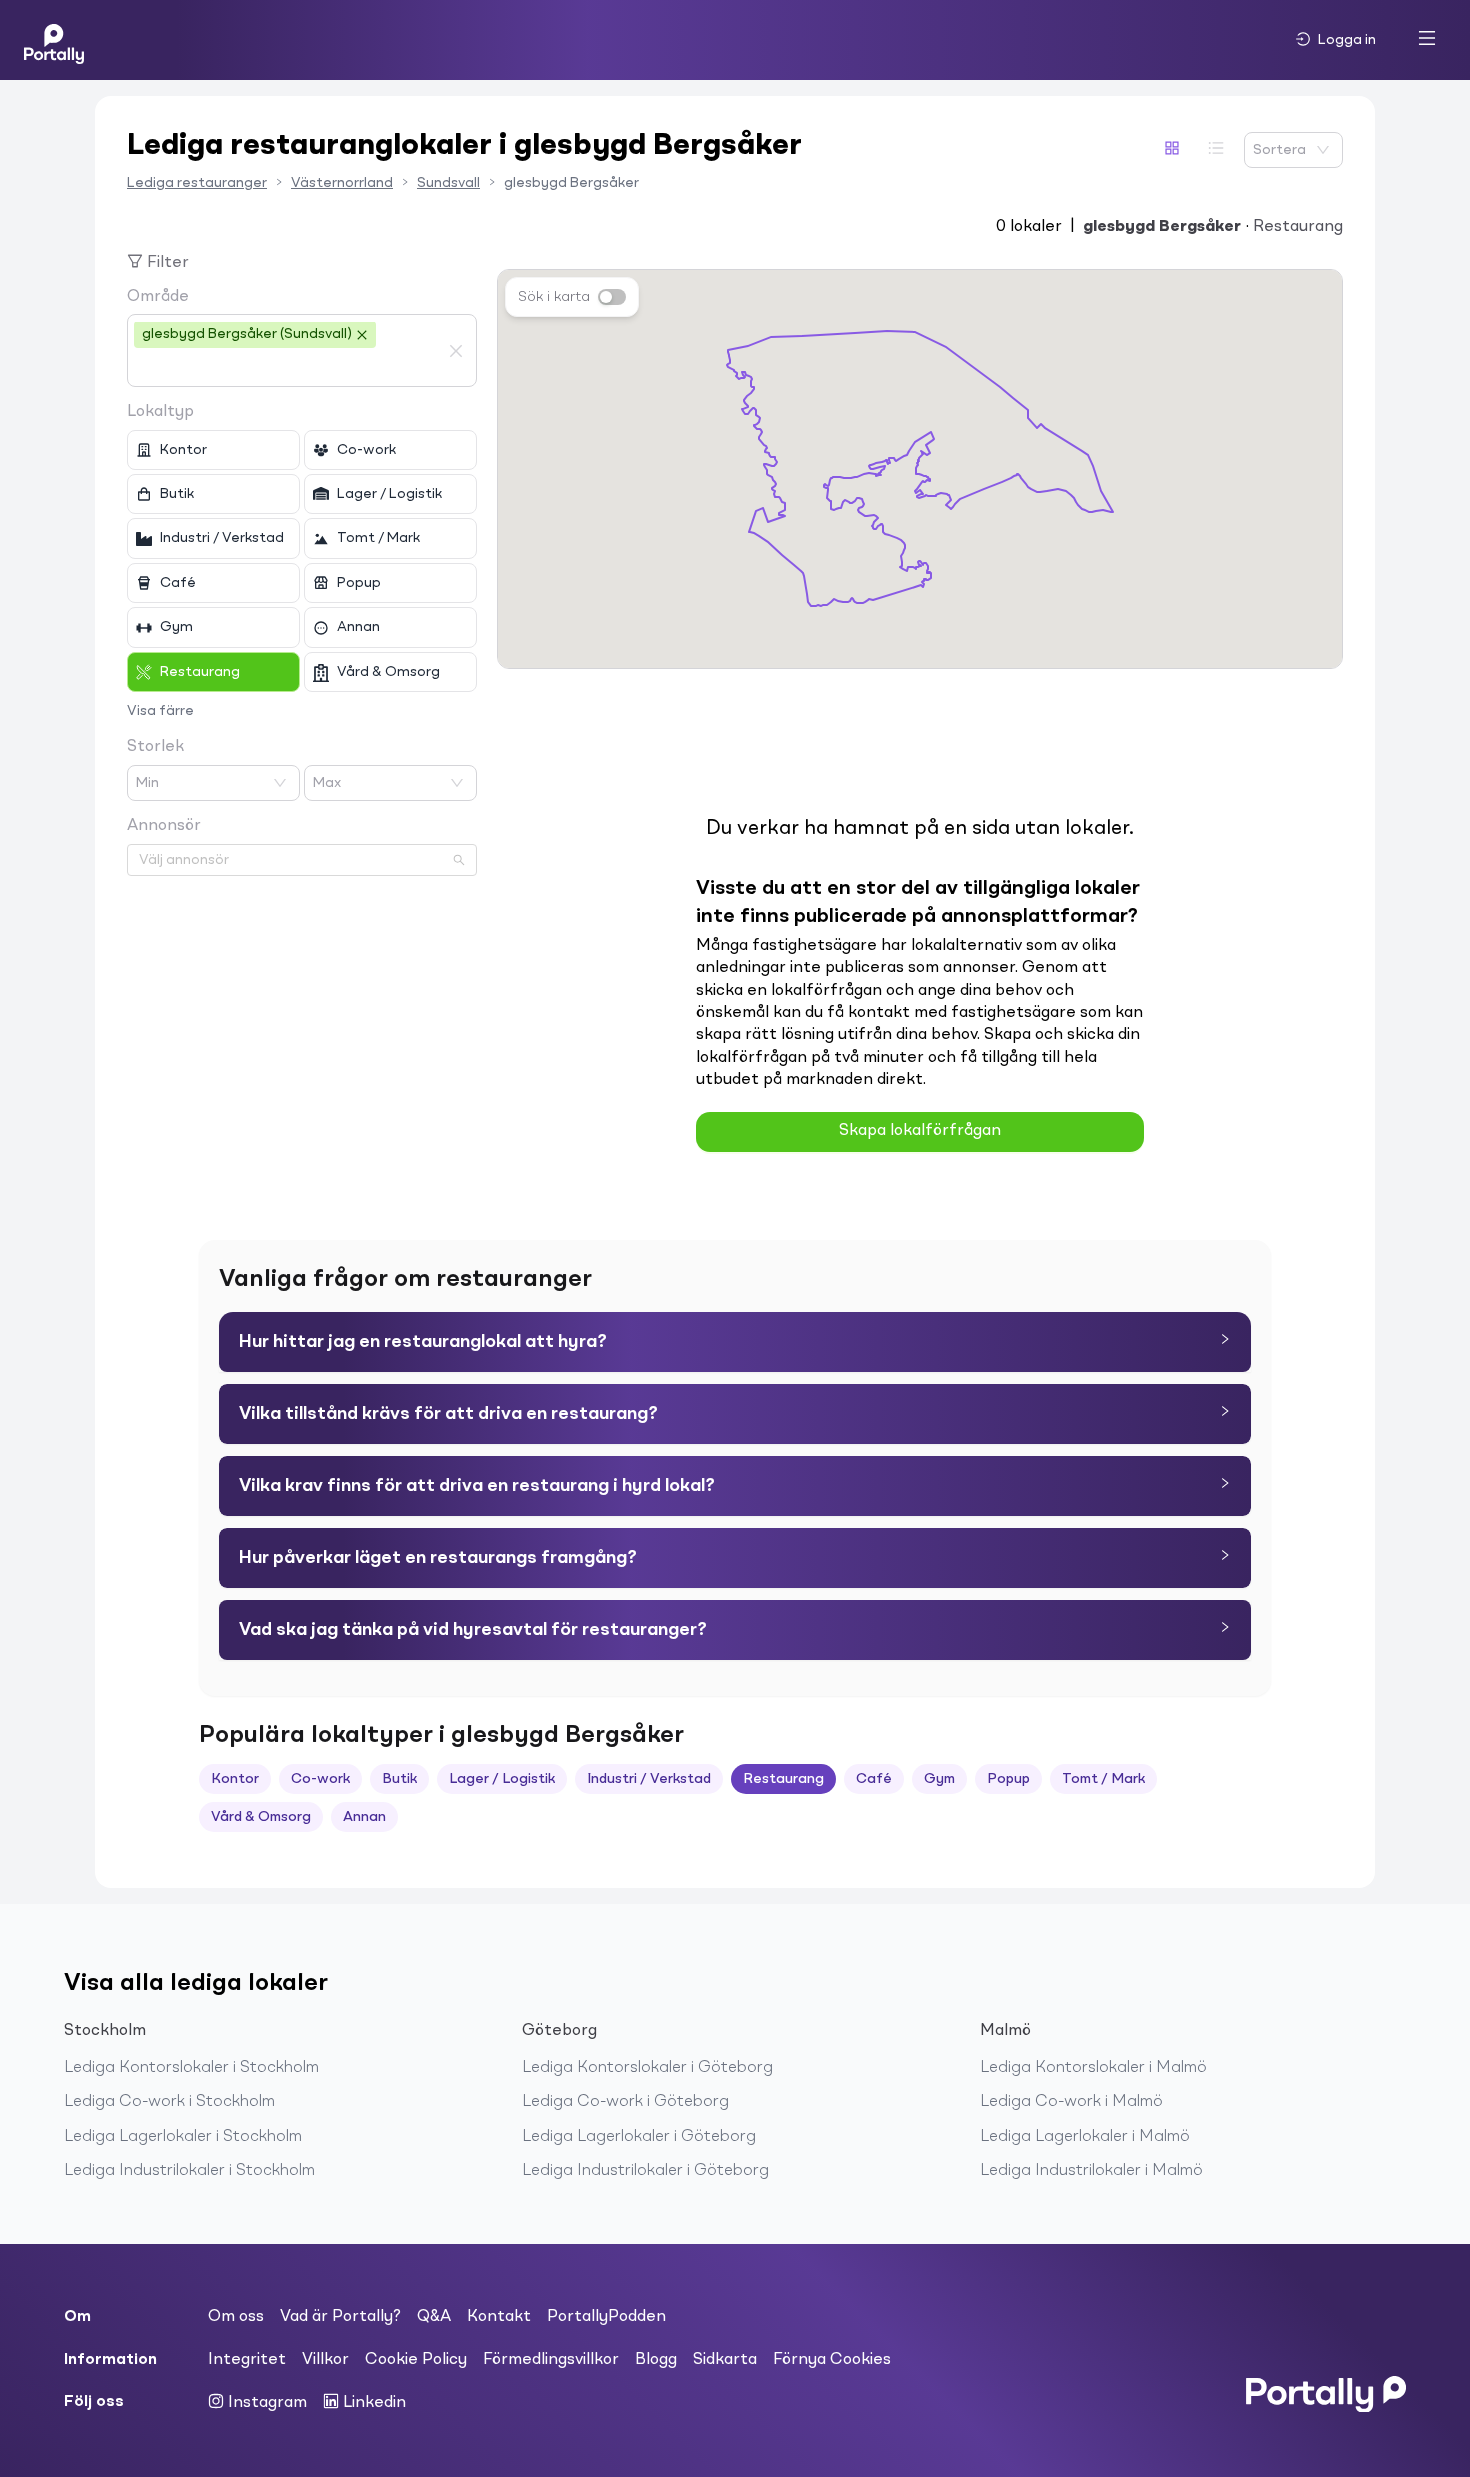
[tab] (735, 1342)
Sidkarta (725, 2360)
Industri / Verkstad (649, 1779)
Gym (939, 1779)
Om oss (236, 2317)
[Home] (54, 40)
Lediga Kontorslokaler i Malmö (1093, 2068)
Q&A (434, 2317)
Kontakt (499, 2317)
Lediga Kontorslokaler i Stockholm (191, 2068)
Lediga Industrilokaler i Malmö (1091, 2171)
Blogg (656, 2360)
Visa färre (160, 711)
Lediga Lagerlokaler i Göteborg (639, 2137)
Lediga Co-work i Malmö (1071, 2102)
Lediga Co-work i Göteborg (625, 2102)
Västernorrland (342, 183)
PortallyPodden (606, 2317)
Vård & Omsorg (261, 1817)
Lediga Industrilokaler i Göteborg (645, 2171)
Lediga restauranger (197, 183)
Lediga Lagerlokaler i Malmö (1085, 2137)
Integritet (247, 2360)
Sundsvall (448, 183)
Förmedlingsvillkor (551, 2360)
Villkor (325, 2360)
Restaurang (783, 1779)
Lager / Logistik (502, 1779)
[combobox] (287, 368)
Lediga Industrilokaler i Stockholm (189, 2171)
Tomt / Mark (1103, 1779)
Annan (364, 1817)
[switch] (612, 297)
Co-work (320, 1779)
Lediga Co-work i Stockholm (169, 2102)
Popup (1008, 1779)
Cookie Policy (416, 2360)
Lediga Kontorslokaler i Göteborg (647, 2068)
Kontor (235, 1779)
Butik (399, 1779)
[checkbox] (213, 450)
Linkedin (372, 2403)
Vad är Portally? (340, 2317)
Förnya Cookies (832, 2360)
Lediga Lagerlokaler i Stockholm (183, 2137)
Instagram (265, 2403)
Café (874, 1779)
